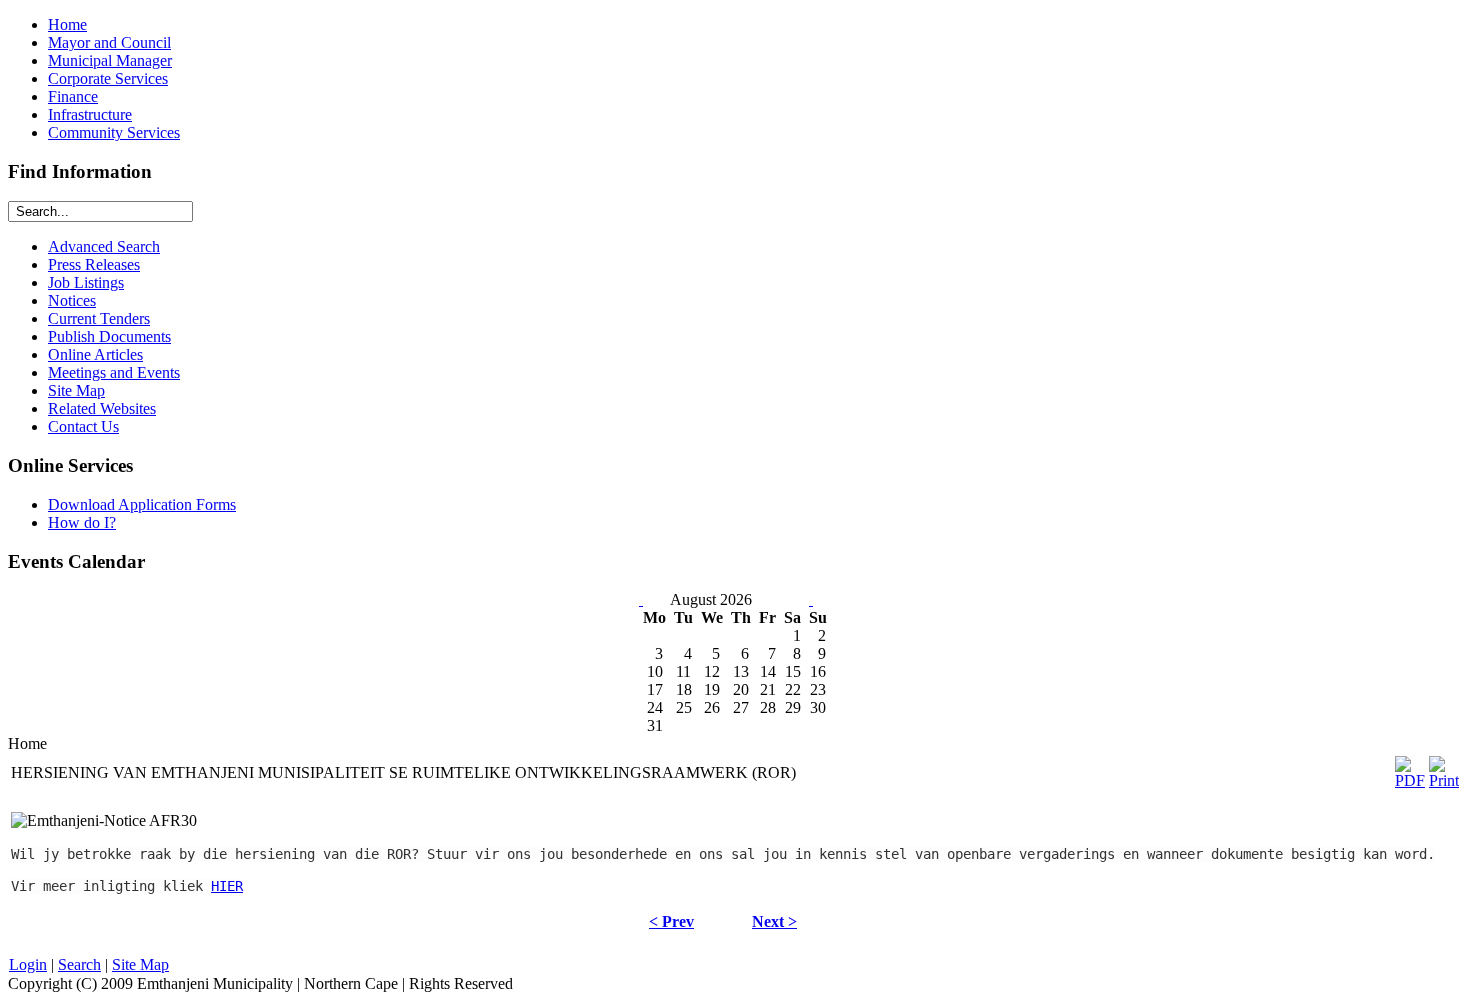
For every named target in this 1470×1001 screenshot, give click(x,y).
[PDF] (1410, 780)
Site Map (140, 964)
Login (28, 964)
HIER (227, 886)
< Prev (671, 921)
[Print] (1444, 780)
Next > (774, 921)
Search (79, 964)
